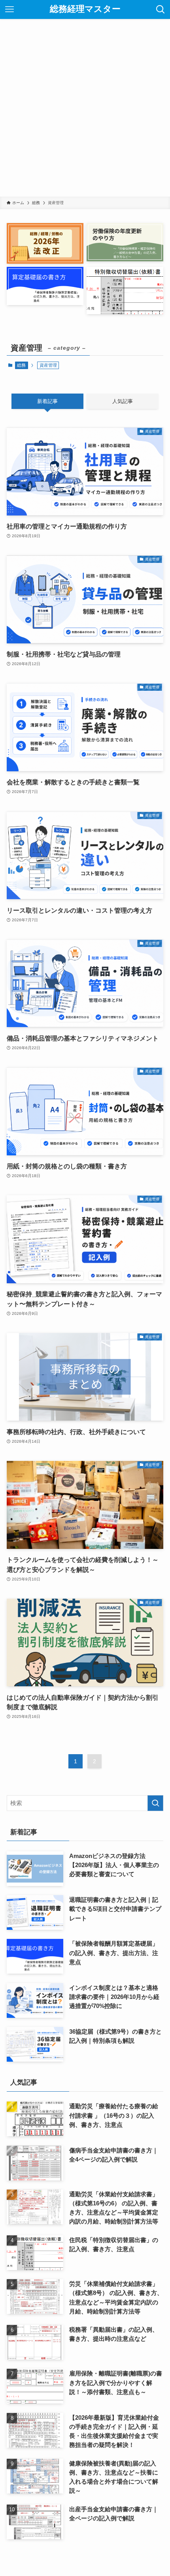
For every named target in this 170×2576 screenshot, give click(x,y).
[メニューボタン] (9, 9)
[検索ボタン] (161, 9)
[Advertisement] (85, 108)
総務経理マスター (85, 9)
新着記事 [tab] (47, 401)
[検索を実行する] (155, 1803)
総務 (21, 365)
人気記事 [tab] (123, 401)
